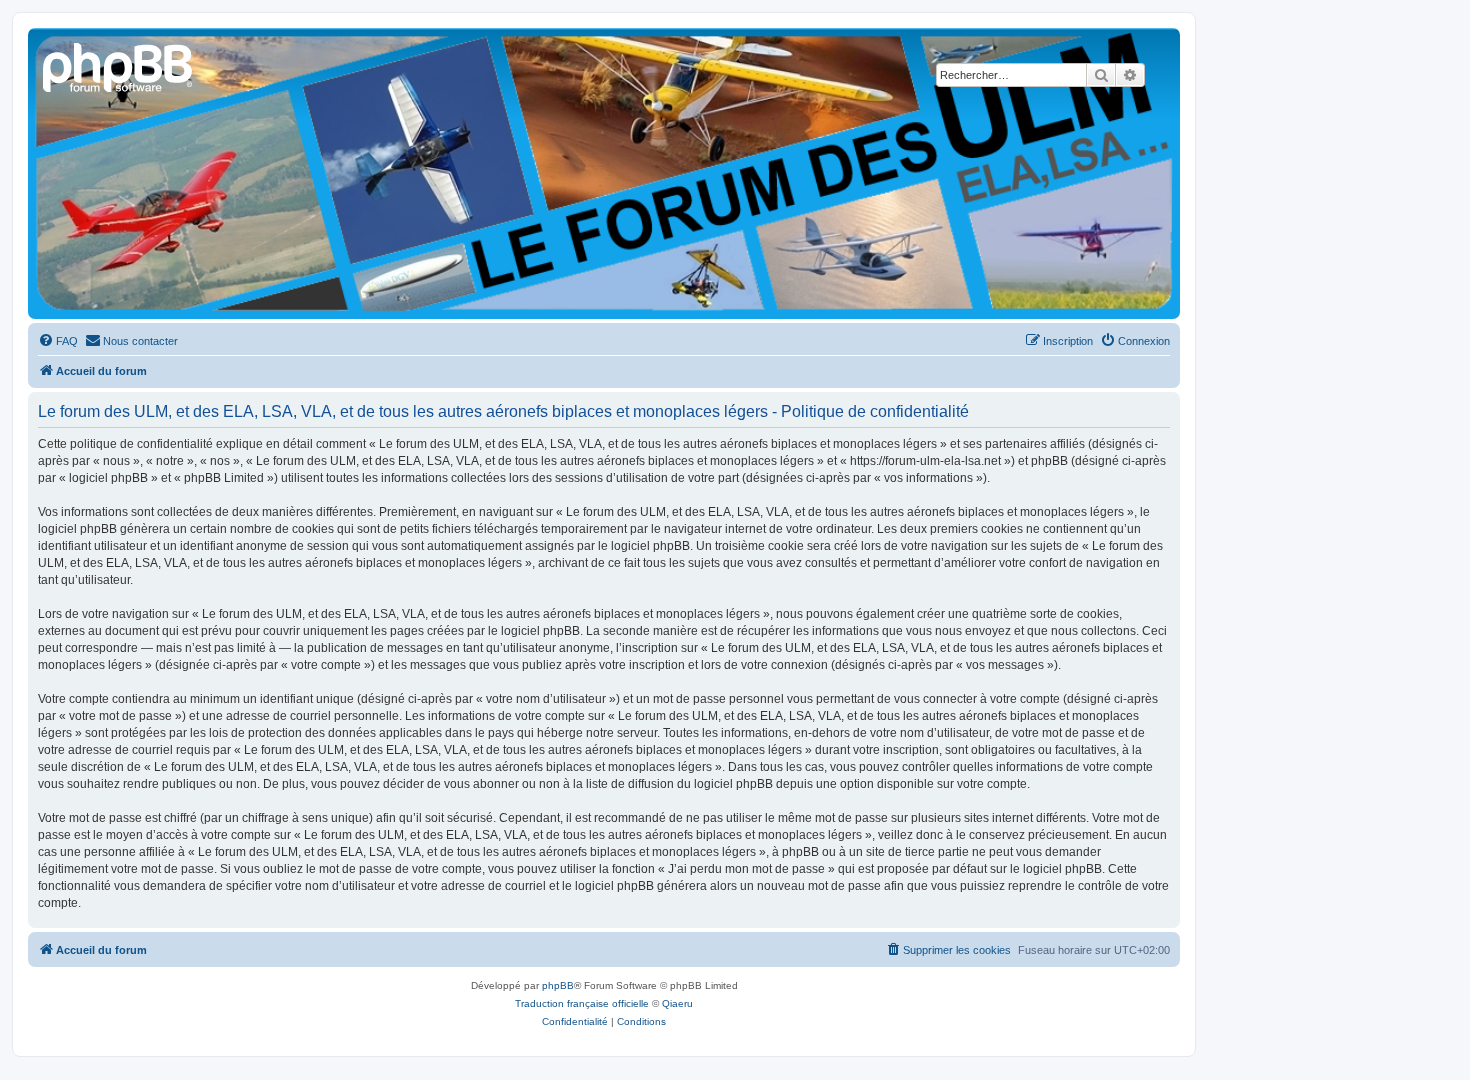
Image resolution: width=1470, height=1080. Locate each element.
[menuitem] (58, 341)
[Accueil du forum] (119, 65)
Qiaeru (677, 1003)
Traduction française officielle (582, 1003)
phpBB (558, 985)
